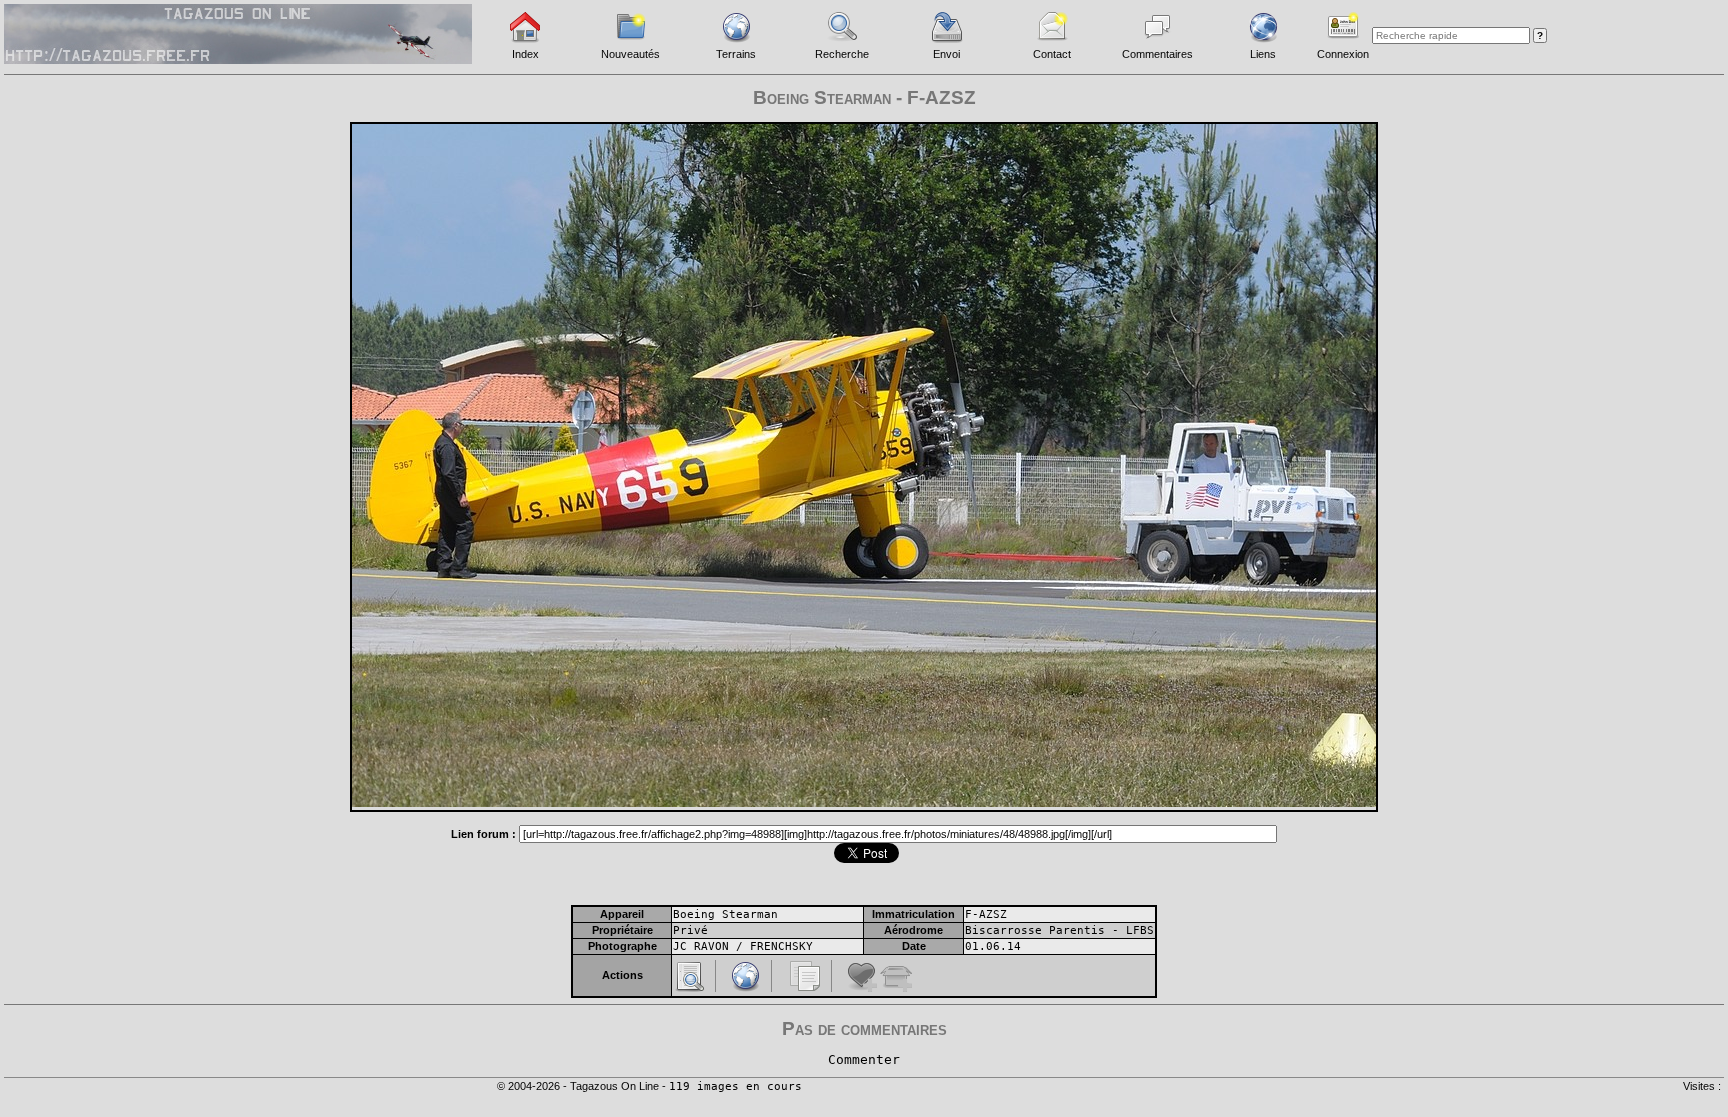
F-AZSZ (986, 914)
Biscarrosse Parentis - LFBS (1059, 930)
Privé (690, 930)
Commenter (864, 1059)
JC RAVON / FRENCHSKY (743, 946)
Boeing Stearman (725, 914)
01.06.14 (993, 946)
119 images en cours (735, 1086)
